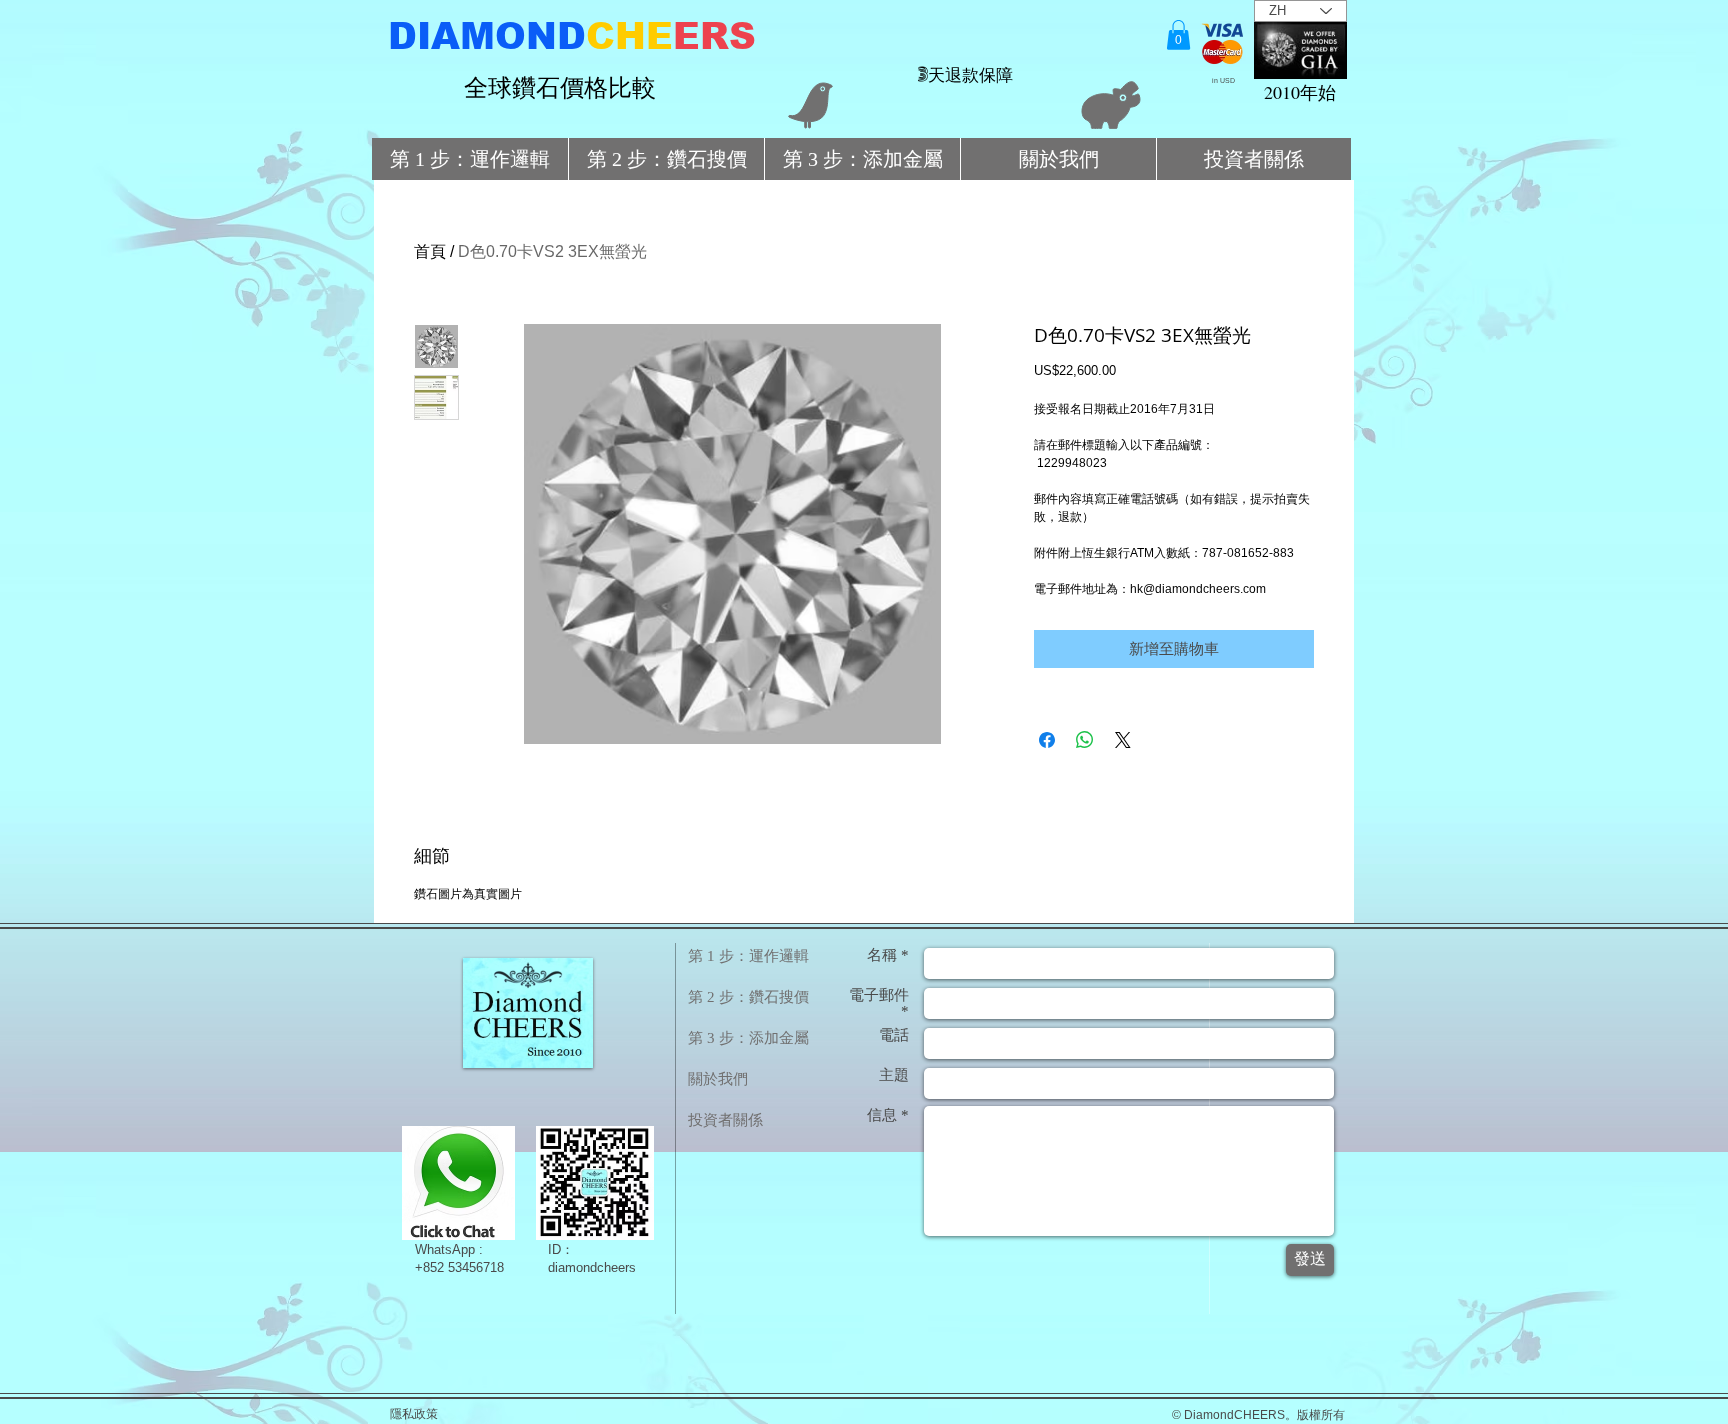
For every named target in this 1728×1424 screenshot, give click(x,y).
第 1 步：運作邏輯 (748, 956)
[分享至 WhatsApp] (1085, 740)
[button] (1178, 35)
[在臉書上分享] (1047, 740)
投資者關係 (725, 1120)
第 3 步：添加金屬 (748, 1038)
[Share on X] (1123, 740)
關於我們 (718, 1079)
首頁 (430, 251)
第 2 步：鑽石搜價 (748, 997)
